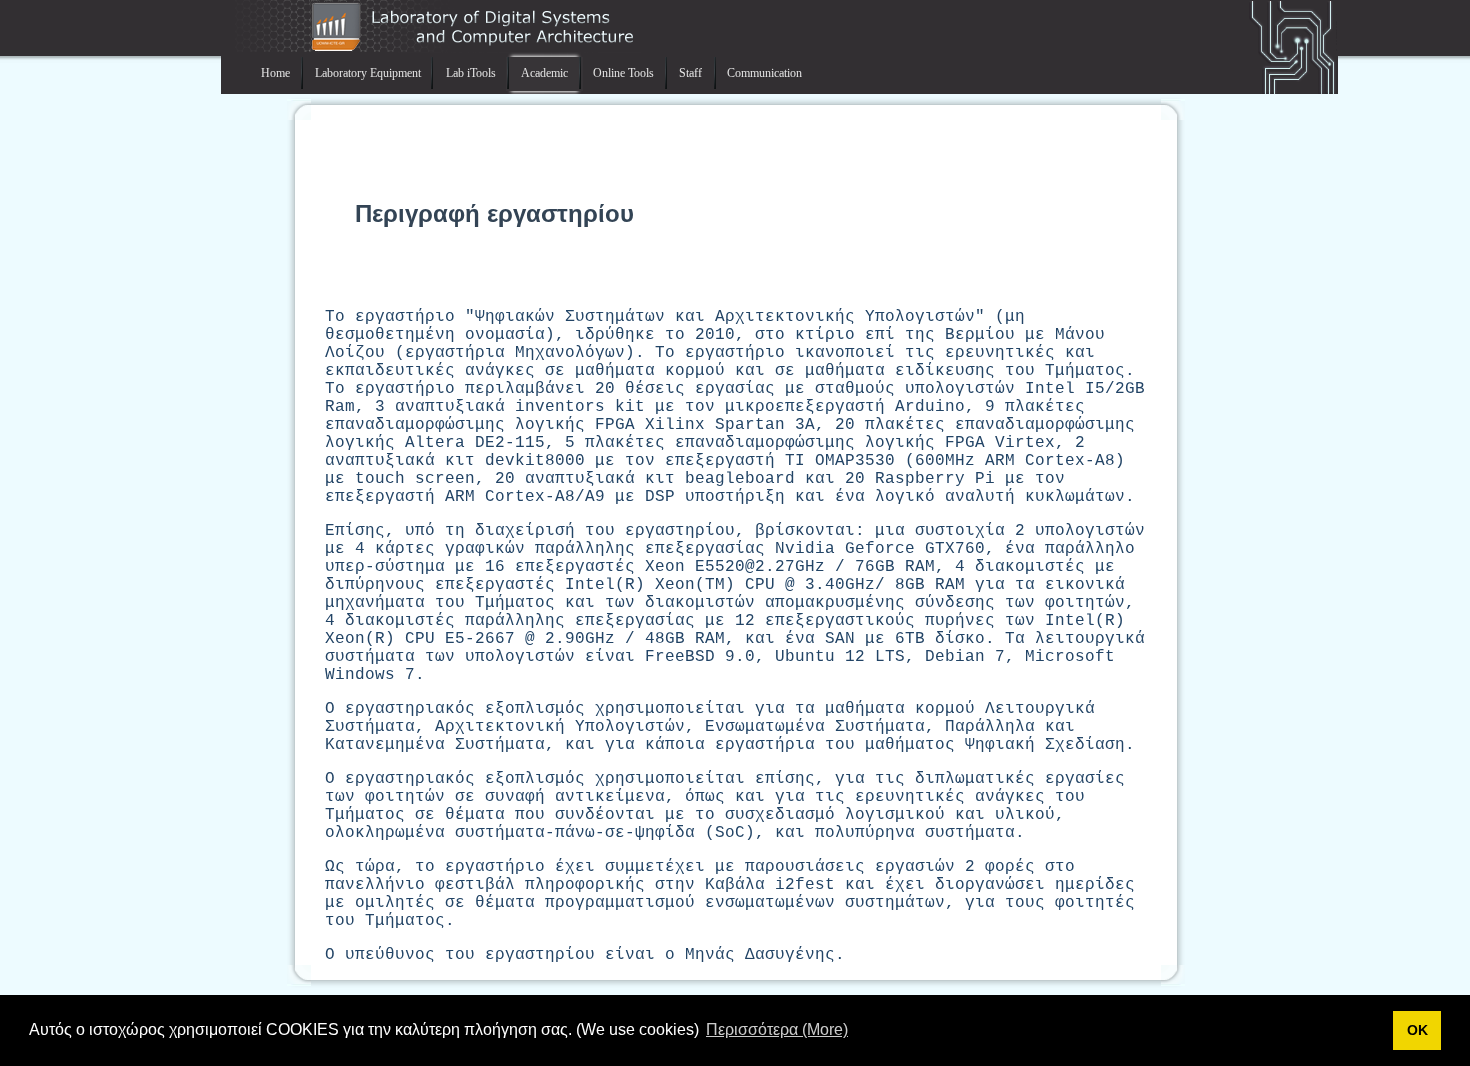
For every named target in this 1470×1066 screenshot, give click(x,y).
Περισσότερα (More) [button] (777, 1029)
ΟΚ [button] (1417, 1030)
